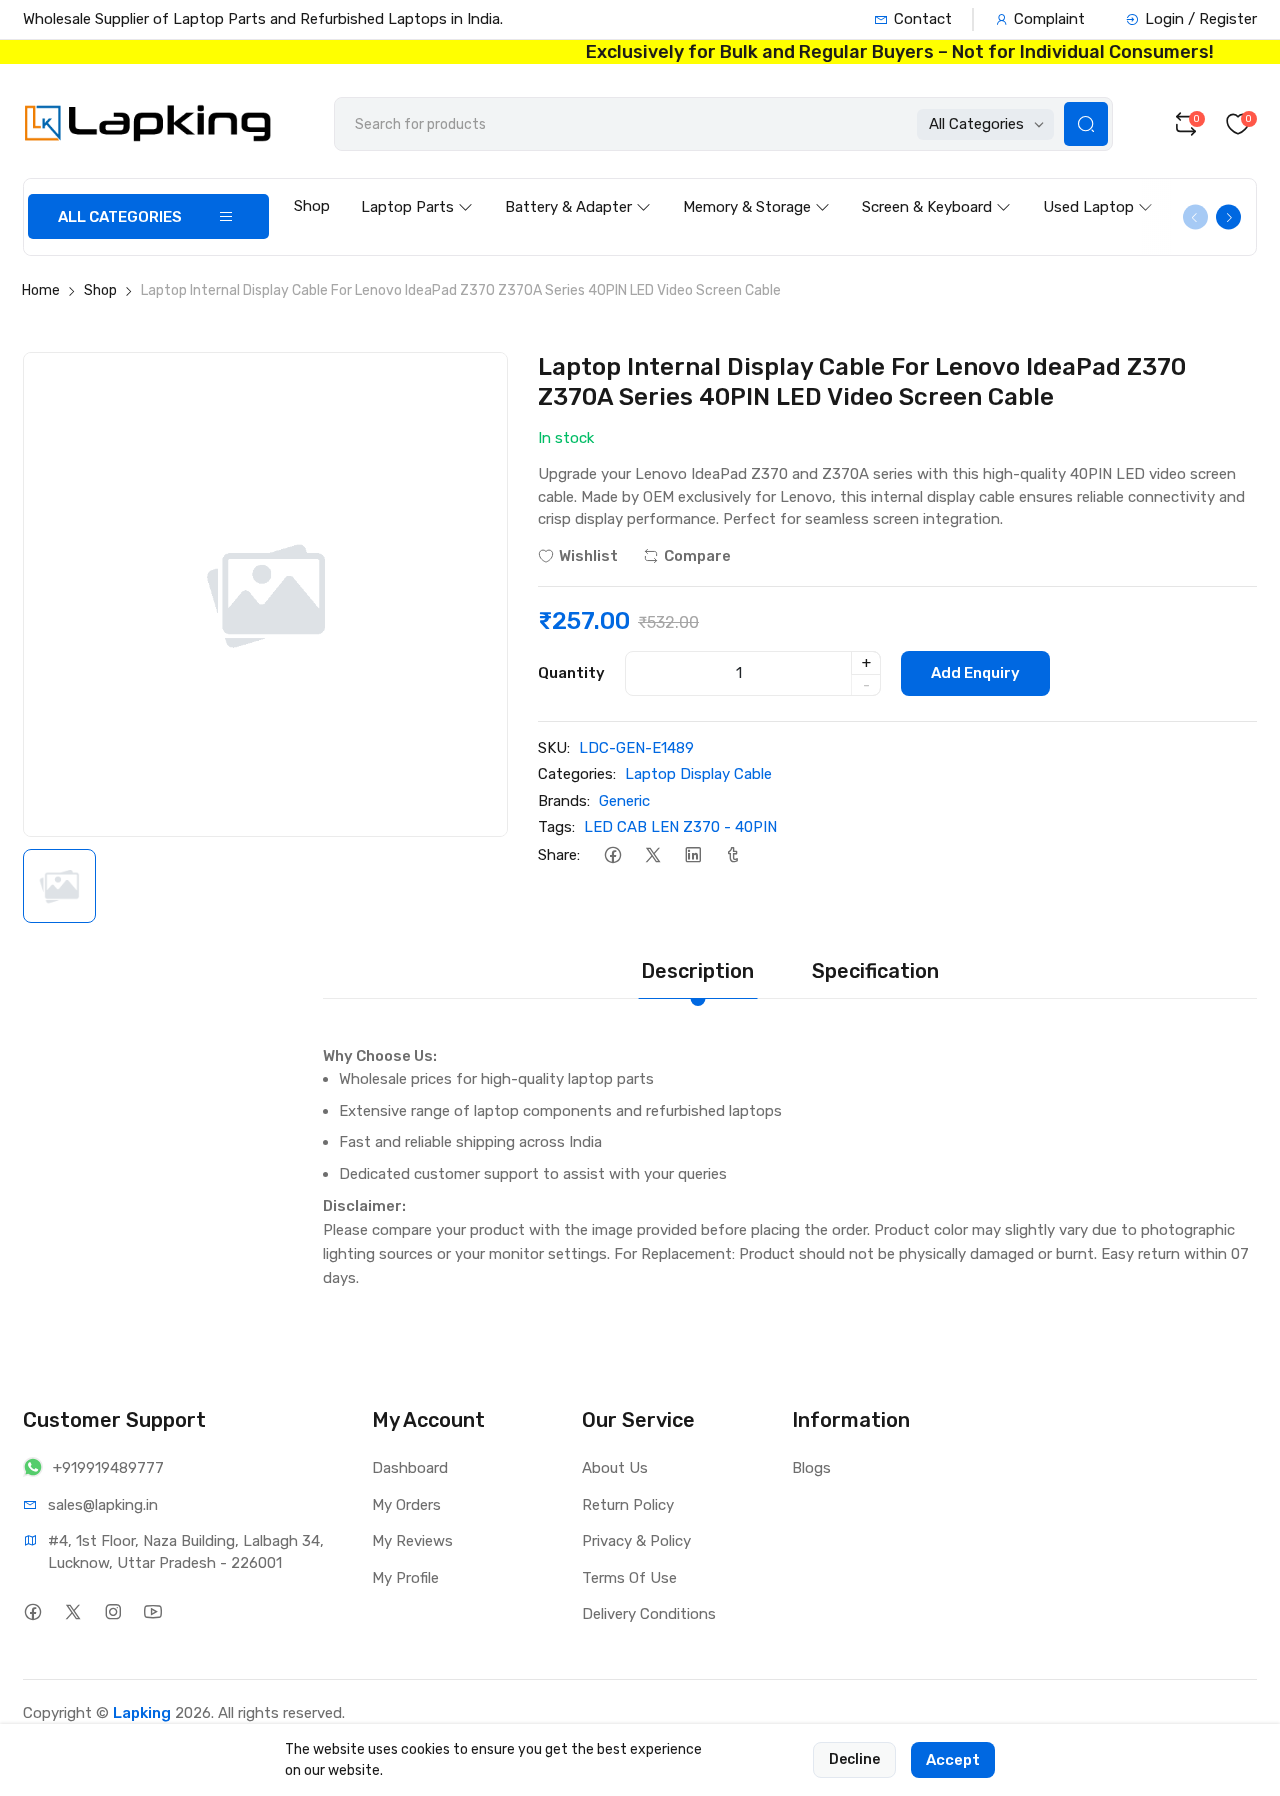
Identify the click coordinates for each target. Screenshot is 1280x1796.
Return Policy (628, 1505)
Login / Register (1201, 19)
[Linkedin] (692, 855)
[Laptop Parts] (417, 188)
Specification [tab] (875, 971)
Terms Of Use (629, 1578)
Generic (624, 801)
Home (41, 290)
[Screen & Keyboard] (936, 188)
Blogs (811, 1468)
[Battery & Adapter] (578, 188)
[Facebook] (612, 855)
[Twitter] (652, 855)
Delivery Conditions (649, 1614)
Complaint (1049, 19)
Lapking (142, 1713)
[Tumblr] (732, 855)
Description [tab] (697, 971)
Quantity (571, 673)
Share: (559, 855)
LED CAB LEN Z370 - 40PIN (680, 827)
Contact (923, 19)
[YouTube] (152, 1611)
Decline (854, 1759)
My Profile (405, 1578)
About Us (615, 1468)
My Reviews (412, 1541)
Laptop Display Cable (698, 774)
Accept (953, 1760)
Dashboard (410, 1468)
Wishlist (588, 556)
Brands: (564, 801)
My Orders (406, 1505)
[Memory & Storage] (756, 188)
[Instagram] (112, 1611)
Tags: (556, 827)
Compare (697, 556)
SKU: (554, 748)
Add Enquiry (975, 673)
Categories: (577, 774)
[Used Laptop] (1098, 188)
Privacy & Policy (636, 1541)
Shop (312, 206)
